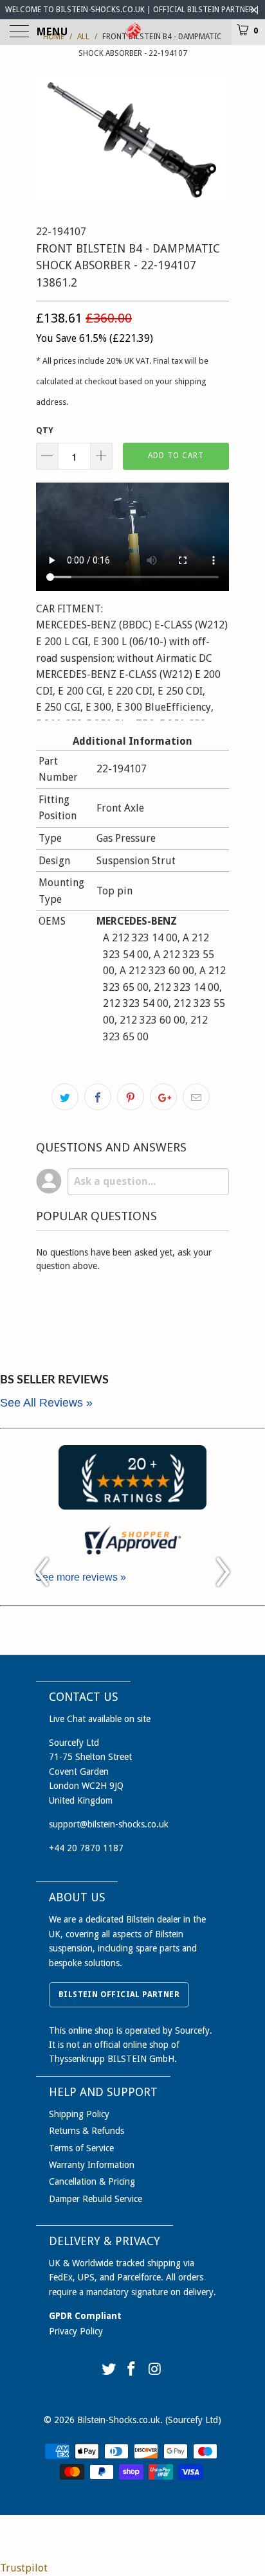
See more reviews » (81, 1577)
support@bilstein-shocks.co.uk (109, 1824)
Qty (45, 430)
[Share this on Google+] (163, 1097)
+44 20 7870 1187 (86, 1848)
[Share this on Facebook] (98, 1097)
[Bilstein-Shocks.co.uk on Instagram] (155, 2370)
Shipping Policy (79, 2114)
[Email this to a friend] (196, 1097)
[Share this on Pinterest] (131, 1097)
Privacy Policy (76, 2331)
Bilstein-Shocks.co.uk (119, 2420)
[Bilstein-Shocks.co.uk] (132, 32)
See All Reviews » (46, 1403)
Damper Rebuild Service (96, 2199)
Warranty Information (92, 2165)
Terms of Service (81, 2148)
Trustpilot (24, 2568)
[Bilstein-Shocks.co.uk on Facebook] (132, 2370)
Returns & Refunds (87, 2131)
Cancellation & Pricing (92, 2181)
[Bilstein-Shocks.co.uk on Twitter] (109, 2370)
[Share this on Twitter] (65, 1097)
